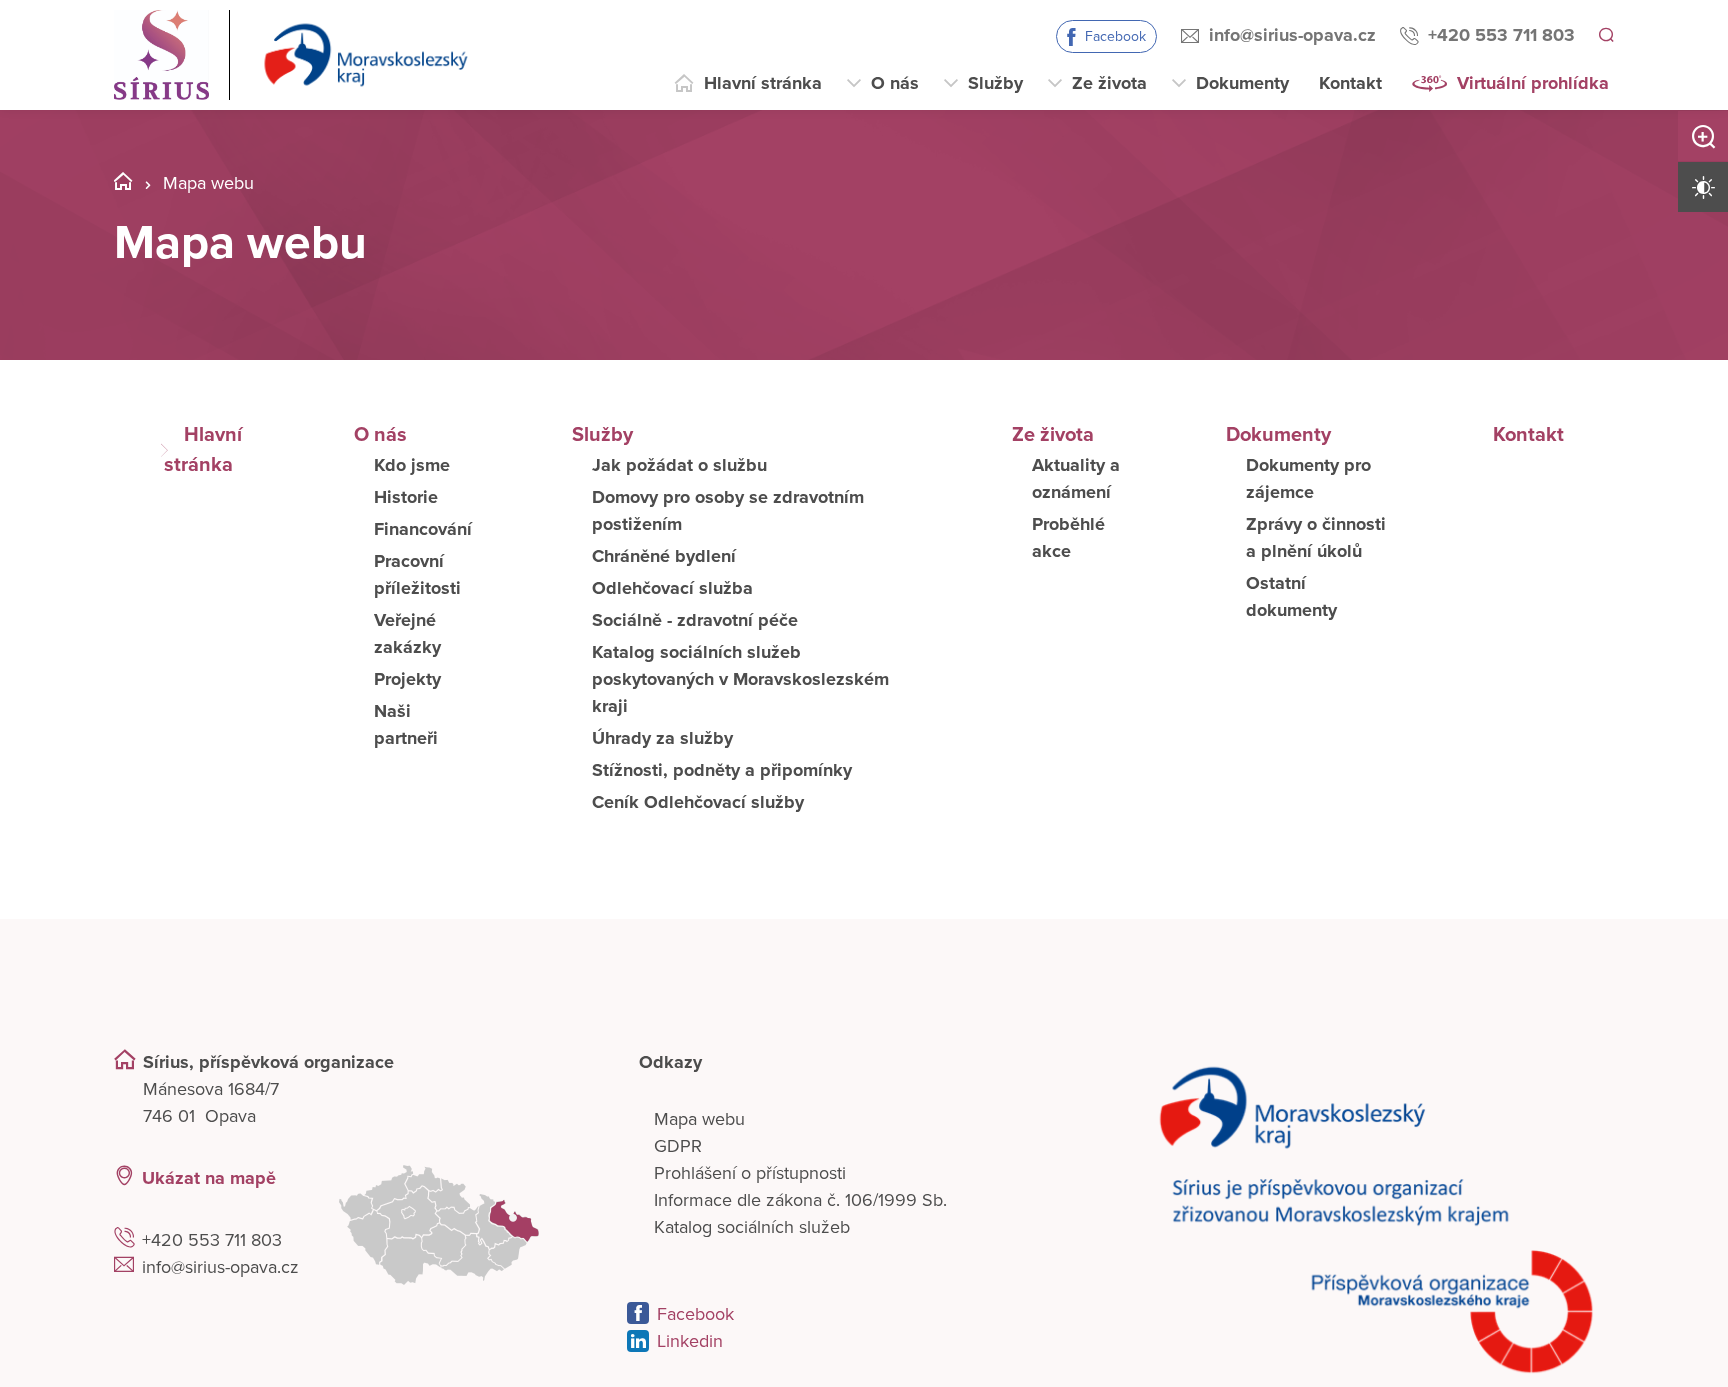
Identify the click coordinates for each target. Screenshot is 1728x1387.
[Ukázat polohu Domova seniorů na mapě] (463, 1225)
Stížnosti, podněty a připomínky (722, 770)
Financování (423, 529)
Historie (406, 497)
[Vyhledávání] (1605, 36)
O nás (895, 83)
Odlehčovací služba (672, 588)
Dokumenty (1242, 83)
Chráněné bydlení (664, 556)
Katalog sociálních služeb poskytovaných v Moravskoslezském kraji (740, 679)
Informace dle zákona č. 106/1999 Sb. (800, 1200)
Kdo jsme (412, 465)
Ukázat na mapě (209, 1178)
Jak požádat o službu (679, 465)
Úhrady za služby (662, 738)
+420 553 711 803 (1498, 35)
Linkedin (690, 1341)
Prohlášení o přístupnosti (750, 1173)
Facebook (1112, 36)
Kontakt (1350, 83)
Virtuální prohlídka (1533, 83)
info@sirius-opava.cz (1289, 35)
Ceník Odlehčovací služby (698, 802)
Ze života (1109, 83)
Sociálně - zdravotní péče (695, 620)
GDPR (678, 1146)
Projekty (407, 679)
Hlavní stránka (763, 83)
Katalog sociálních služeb (752, 1227)
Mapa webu (699, 1119)
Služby (995, 83)
